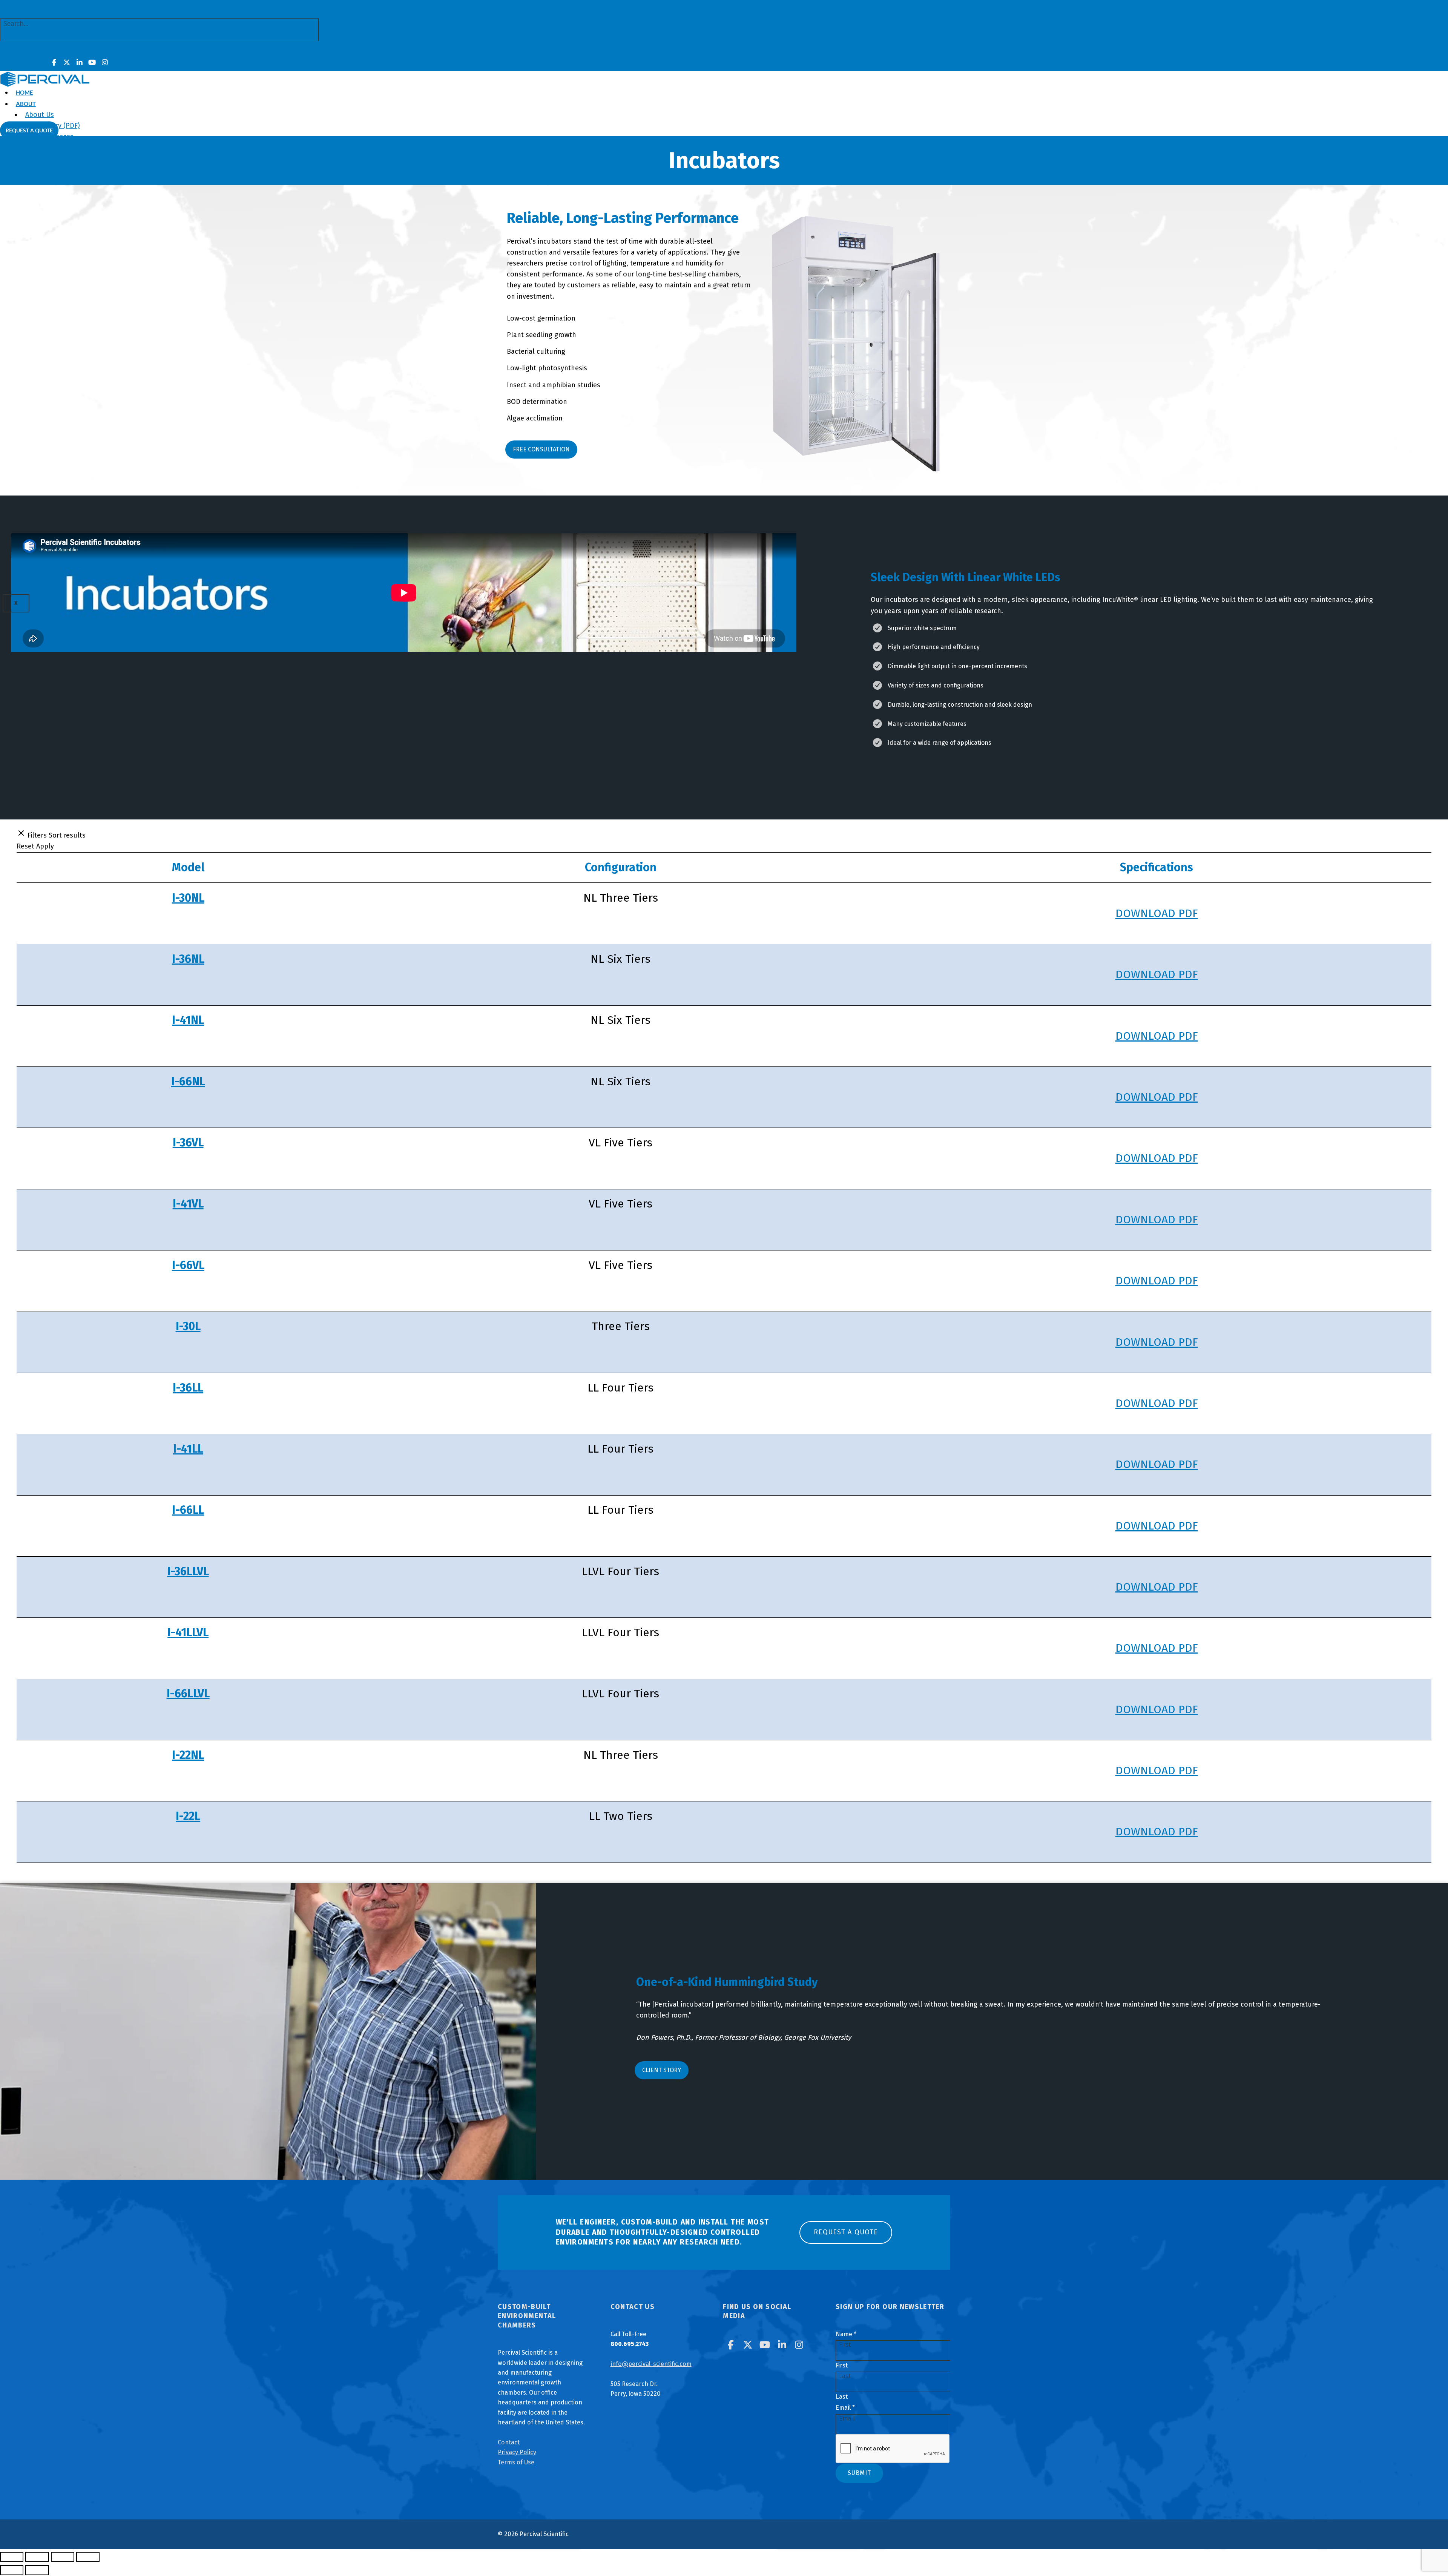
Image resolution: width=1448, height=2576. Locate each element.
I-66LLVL (188, 1694)
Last (842, 2397)
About (26, 104)
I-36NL (188, 959)
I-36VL (188, 1143)
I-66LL (188, 1510)
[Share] (63, 2557)
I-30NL (188, 898)
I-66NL (188, 1082)
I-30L (188, 1326)
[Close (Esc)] (88, 2557)
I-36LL (188, 1388)
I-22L (188, 1816)
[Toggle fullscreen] (37, 2557)
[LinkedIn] (80, 63)
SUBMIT (859, 2473)
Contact (509, 2442)
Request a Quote (29, 130)
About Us (40, 115)
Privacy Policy (517, 2452)
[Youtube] (92, 63)
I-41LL (188, 1449)
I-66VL (188, 1265)
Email (845, 2408)
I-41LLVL (188, 1632)
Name (846, 2334)
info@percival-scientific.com (651, 2364)
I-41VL (188, 1204)
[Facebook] (54, 63)
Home (25, 92)
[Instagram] (105, 63)
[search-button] (12, 49)
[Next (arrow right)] (37, 2570)
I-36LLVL (188, 1571)
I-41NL (188, 1020)
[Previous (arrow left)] (12, 2570)
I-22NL (188, 1755)
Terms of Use (516, 2462)
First (842, 2365)
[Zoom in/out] (12, 2557)
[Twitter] (67, 63)
